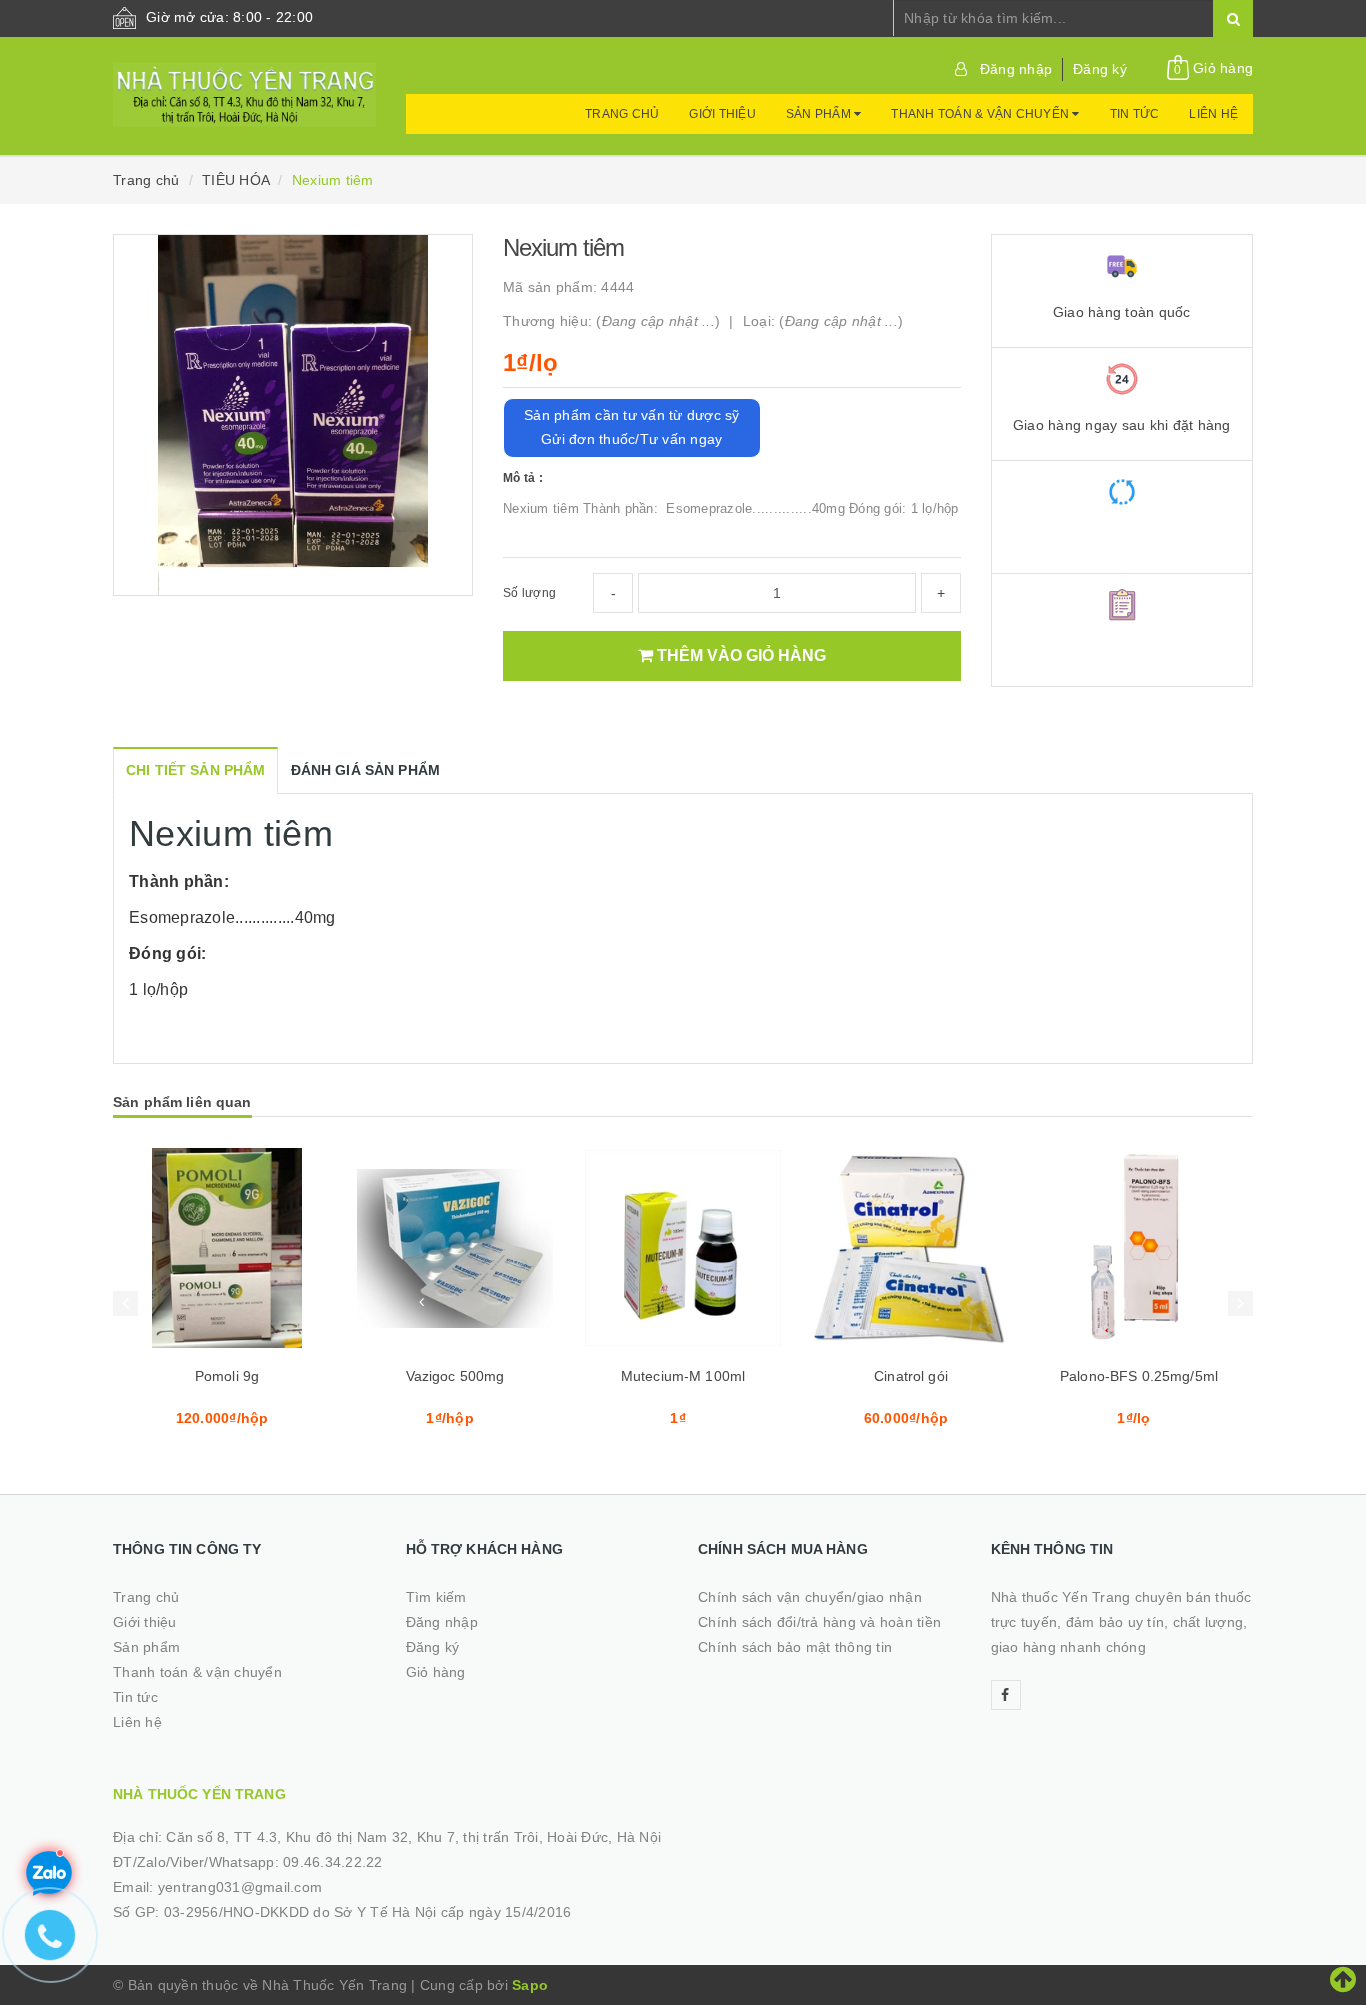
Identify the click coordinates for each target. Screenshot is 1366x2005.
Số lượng (529, 593)
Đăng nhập (1016, 69)
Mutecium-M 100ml (683, 1376)
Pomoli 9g (227, 1376)
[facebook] (1006, 1695)
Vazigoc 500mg (455, 1376)
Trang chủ (622, 114)
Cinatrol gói (911, 1376)
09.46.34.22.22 (333, 1862)
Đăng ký (1100, 69)
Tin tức (1135, 114)
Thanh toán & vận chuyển (981, 114)
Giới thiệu (722, 114)
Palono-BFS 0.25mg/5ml (1139, 1376)
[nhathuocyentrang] (244, 85)
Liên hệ (1213, 114)
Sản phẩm (820, 114)
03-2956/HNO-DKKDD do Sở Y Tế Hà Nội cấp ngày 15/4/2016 (368, 1912)
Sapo (530, 1985)
